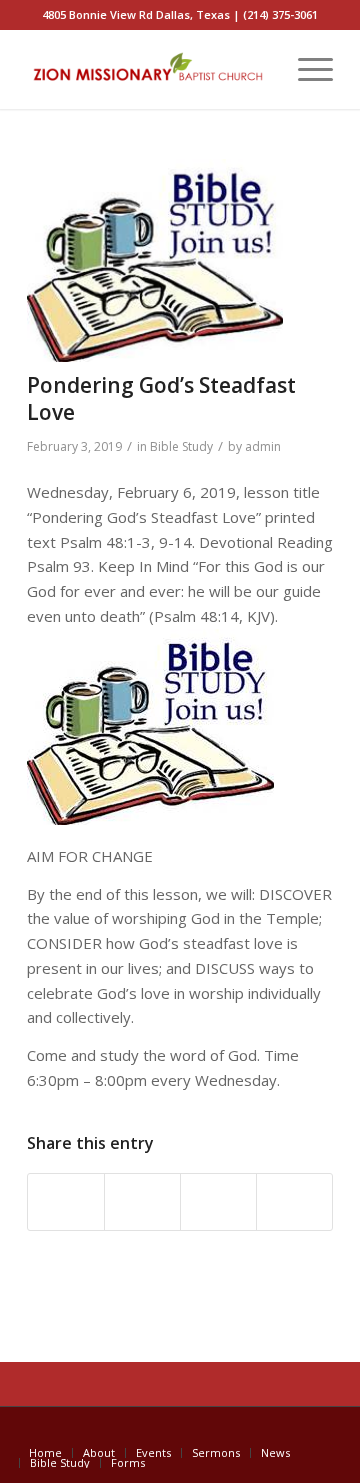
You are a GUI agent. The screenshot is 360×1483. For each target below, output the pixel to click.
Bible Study (181, 446)
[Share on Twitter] (142, 1202)
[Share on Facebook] (66, 1202)
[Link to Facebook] (318, 1432)
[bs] (155, 260)
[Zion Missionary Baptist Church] (149, 69)
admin (263, 446)
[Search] (258, 69)
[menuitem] (258, 69)
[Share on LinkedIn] (218, 1202)
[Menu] (305, 69)
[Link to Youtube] (288, 1432)
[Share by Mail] (294, 1202)
